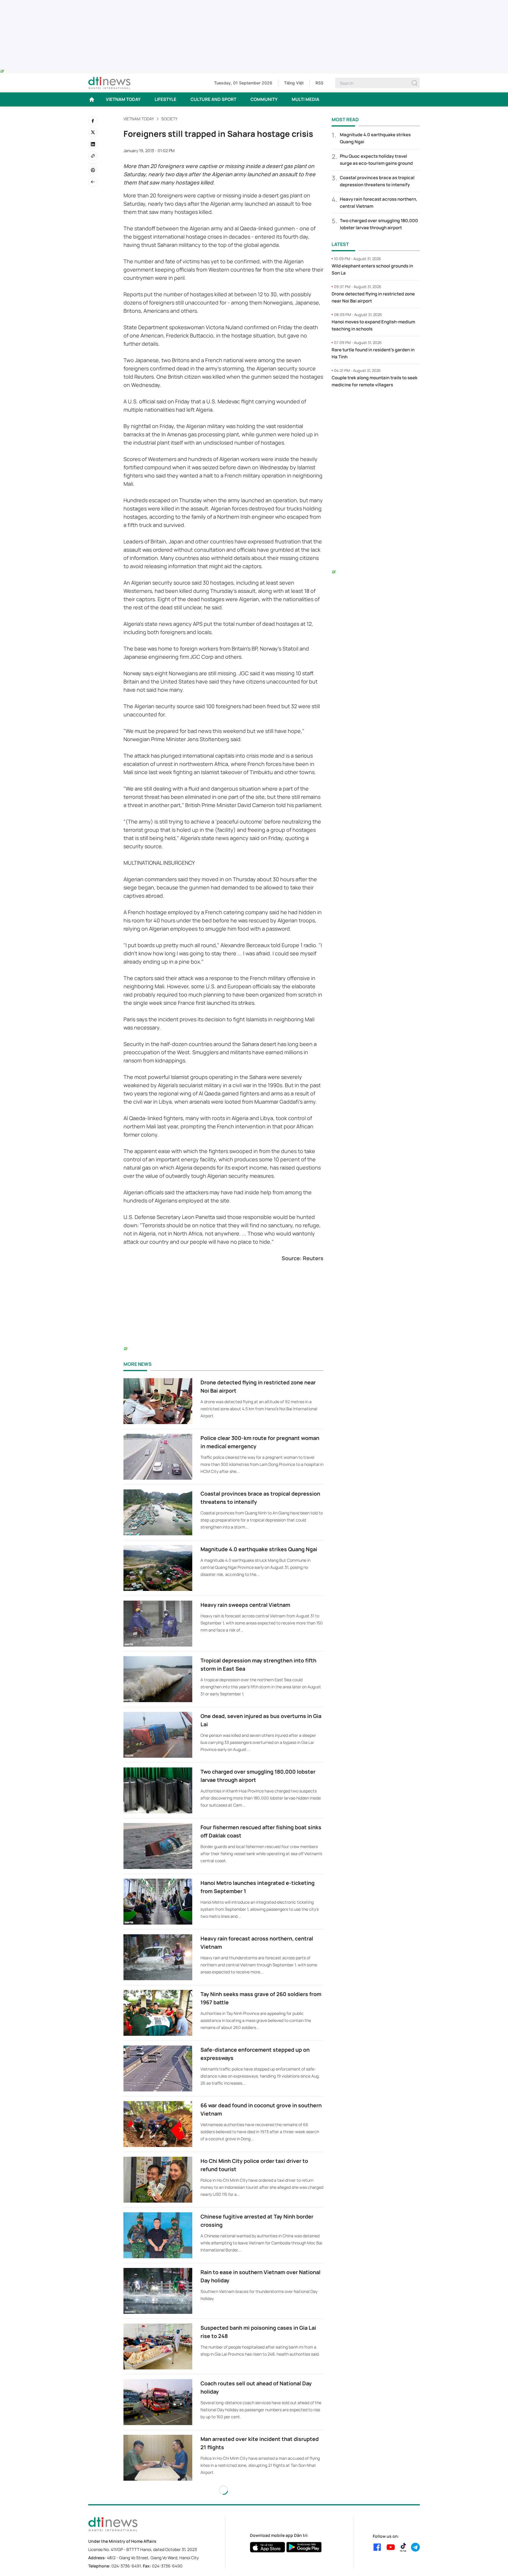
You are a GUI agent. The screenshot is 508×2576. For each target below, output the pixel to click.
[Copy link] (93, 156)
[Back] (93, 182)
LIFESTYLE (166, 99)
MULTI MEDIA (305, 99)
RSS (319, 83)
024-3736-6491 (126, 2566)
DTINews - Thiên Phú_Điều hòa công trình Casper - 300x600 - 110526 (376, 405)
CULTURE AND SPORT (213, 99)
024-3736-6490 (167, 2566)
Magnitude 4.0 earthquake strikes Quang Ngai (259, 1549)
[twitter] (93, 132)
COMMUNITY (264, 99)
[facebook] (93, 121)
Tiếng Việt (294, 83)
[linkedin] (93, 144)
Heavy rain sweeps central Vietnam (245, 1605)
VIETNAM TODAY (123, 99)
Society (169, 119)
